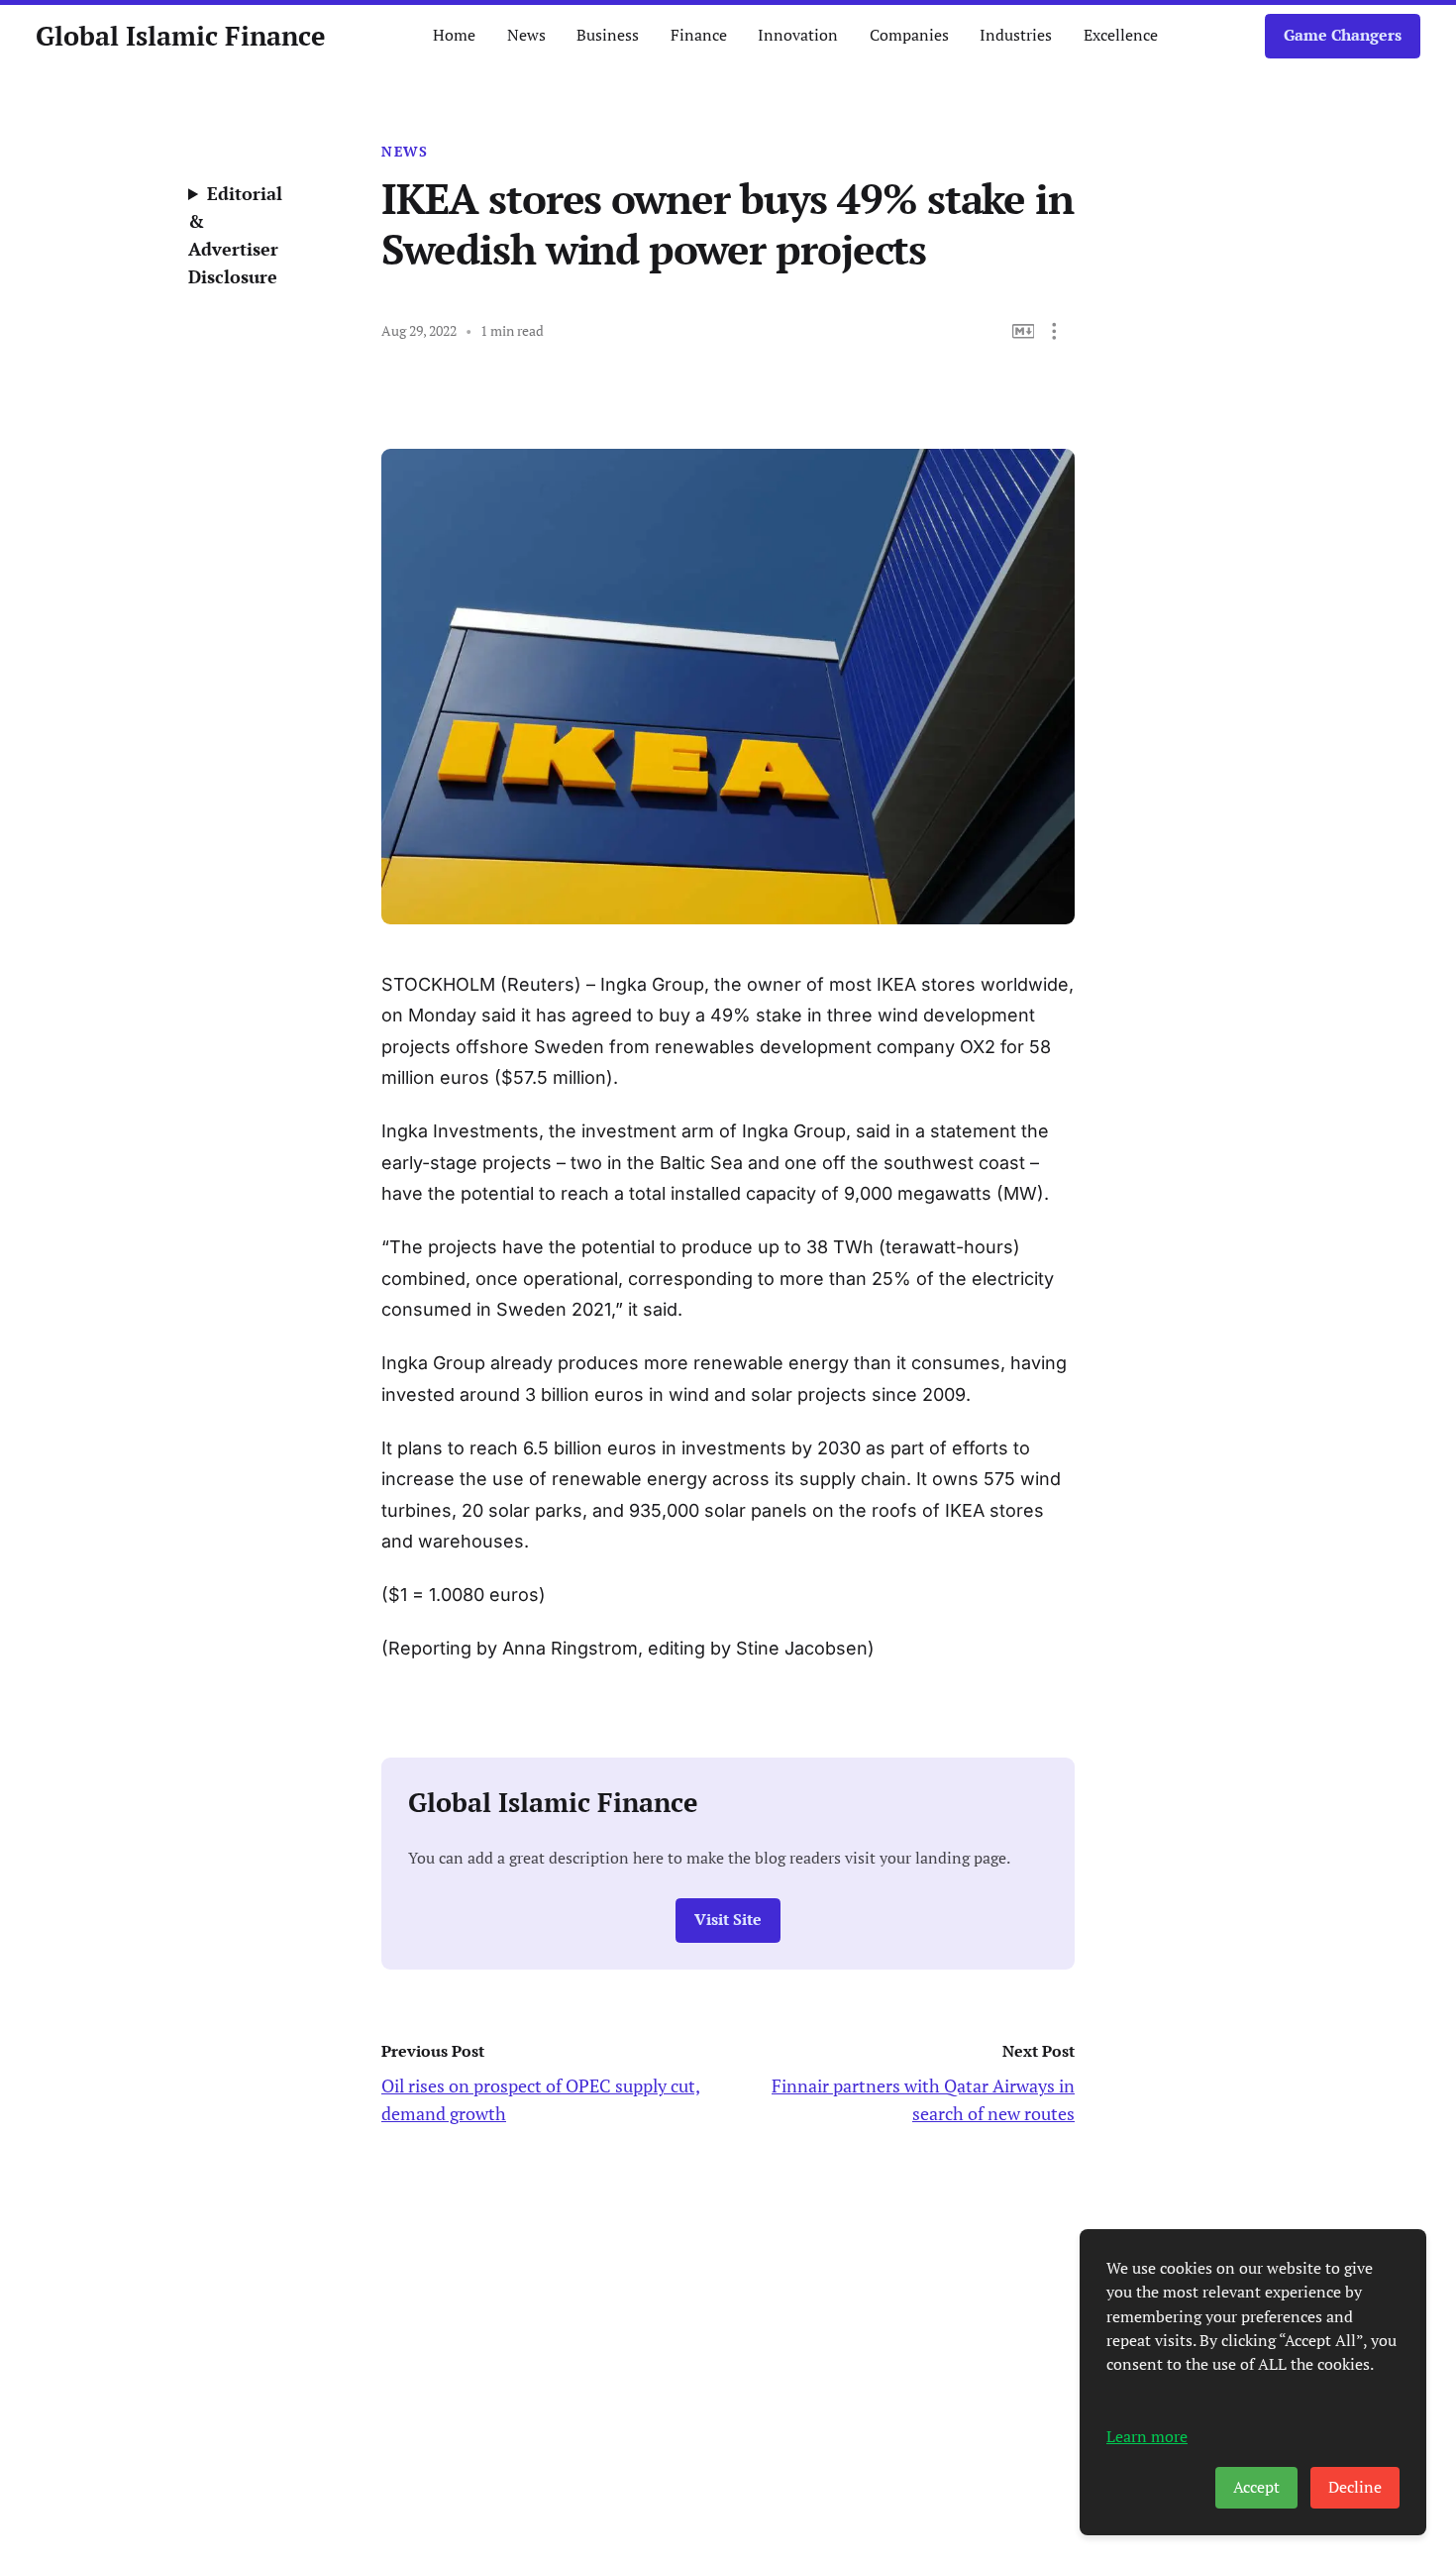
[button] (1054, 331)
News (526, 35)
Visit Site (728, 1920)
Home (454, 35)
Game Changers (1343, 35)
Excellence (1121, 35)
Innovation (798, 35)
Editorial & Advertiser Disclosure (235, 235)
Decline (1355, 2487)
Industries (1016, 35)
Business (608, 35)
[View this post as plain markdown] (1024, 331)
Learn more (1147, 2436)
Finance (699, 35)
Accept (1256, 2487)
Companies (909, 35)
